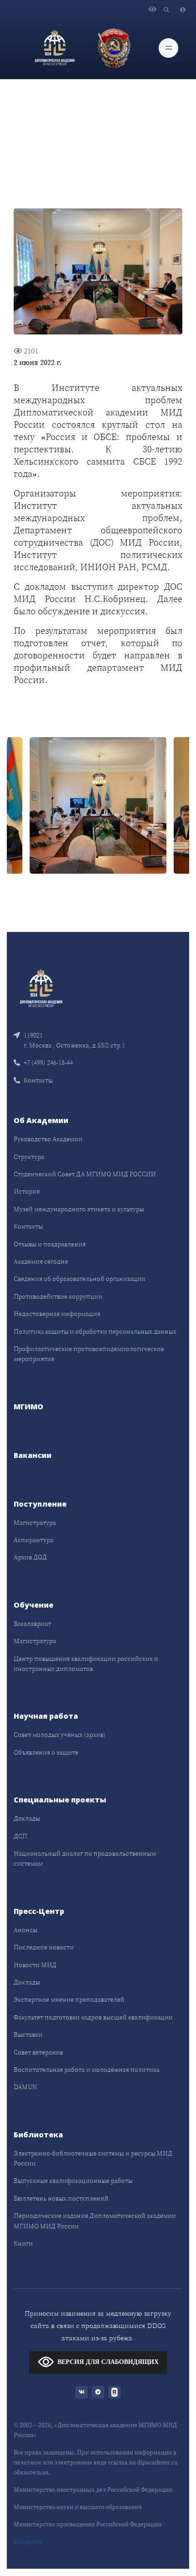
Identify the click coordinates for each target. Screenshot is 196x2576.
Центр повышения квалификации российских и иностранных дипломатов (86, 1664)
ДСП (21, 1836)
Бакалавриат (32, 1624)
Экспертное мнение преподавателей (69, 1999)
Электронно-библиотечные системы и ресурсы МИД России (93, 2158)
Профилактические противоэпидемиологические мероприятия (89, 1354)
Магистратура (35, 1523)
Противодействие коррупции (58, 1296)
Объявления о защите (46, 1752)
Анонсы (26, 1930)
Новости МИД (35, 1965)
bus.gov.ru (28, 2542)
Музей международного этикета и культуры (79, 1209)
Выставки (28, 2034)
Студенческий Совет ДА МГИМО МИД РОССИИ (85, 1174)
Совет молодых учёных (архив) (60, 1735)
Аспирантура (34, 1540)
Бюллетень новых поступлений (61, 2198)
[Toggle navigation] (168, 48)
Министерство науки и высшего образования (78, 2507)
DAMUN (25, 2087)
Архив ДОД (30, 1557)
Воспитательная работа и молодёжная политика (87, 2070)
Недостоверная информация (57, 1314)
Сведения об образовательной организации (80, 1279)
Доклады (27, 1818)
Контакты (38, 1080)
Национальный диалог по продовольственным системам (85, 1858)
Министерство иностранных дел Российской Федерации (93, 2490)
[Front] (41, 987)
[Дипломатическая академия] (55, 48)
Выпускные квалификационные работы (73, 2181)
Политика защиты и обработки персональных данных (95, 1331)
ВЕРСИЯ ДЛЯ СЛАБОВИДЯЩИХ (108, 2362)
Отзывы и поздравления (50, 1244)
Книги (23, 2243)
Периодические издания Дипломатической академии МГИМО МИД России (95, 2221)
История (27, 1191)
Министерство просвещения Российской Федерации (88, 2524)
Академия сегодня (41, 1261)
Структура (29, 1157)
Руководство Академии (48, 1139)
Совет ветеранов (38, 2052)
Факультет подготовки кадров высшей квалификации (93, 2017)
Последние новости (44, 1947)
